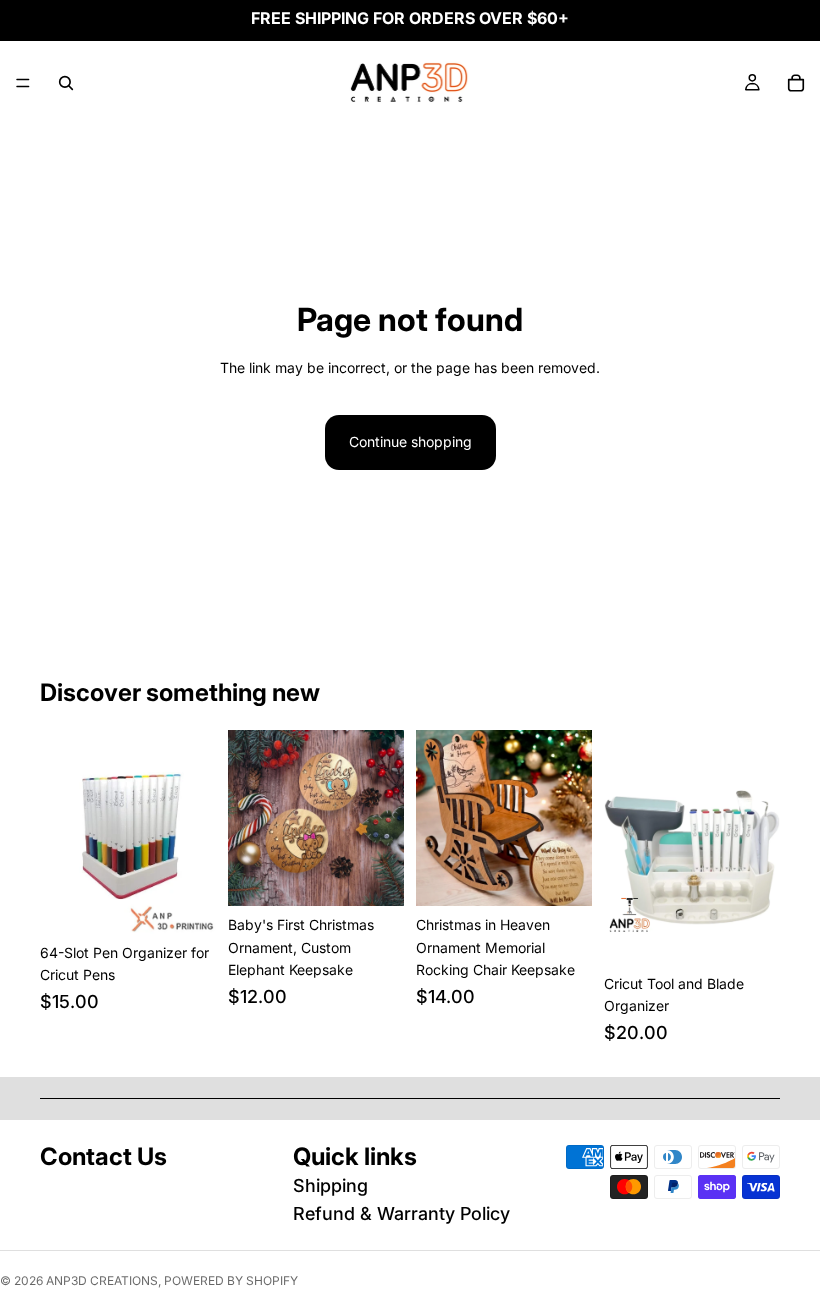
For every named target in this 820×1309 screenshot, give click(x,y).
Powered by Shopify (231, 1280)
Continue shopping (410, 441)
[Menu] (23, 83)
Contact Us (103, 1156)
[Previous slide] (62, 832)
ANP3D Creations (102, 1280)
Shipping (330, 1185)
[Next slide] (194, 832)
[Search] (66, 83)
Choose (202, 902)
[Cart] (796, 83)
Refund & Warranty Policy (401, 1213)
